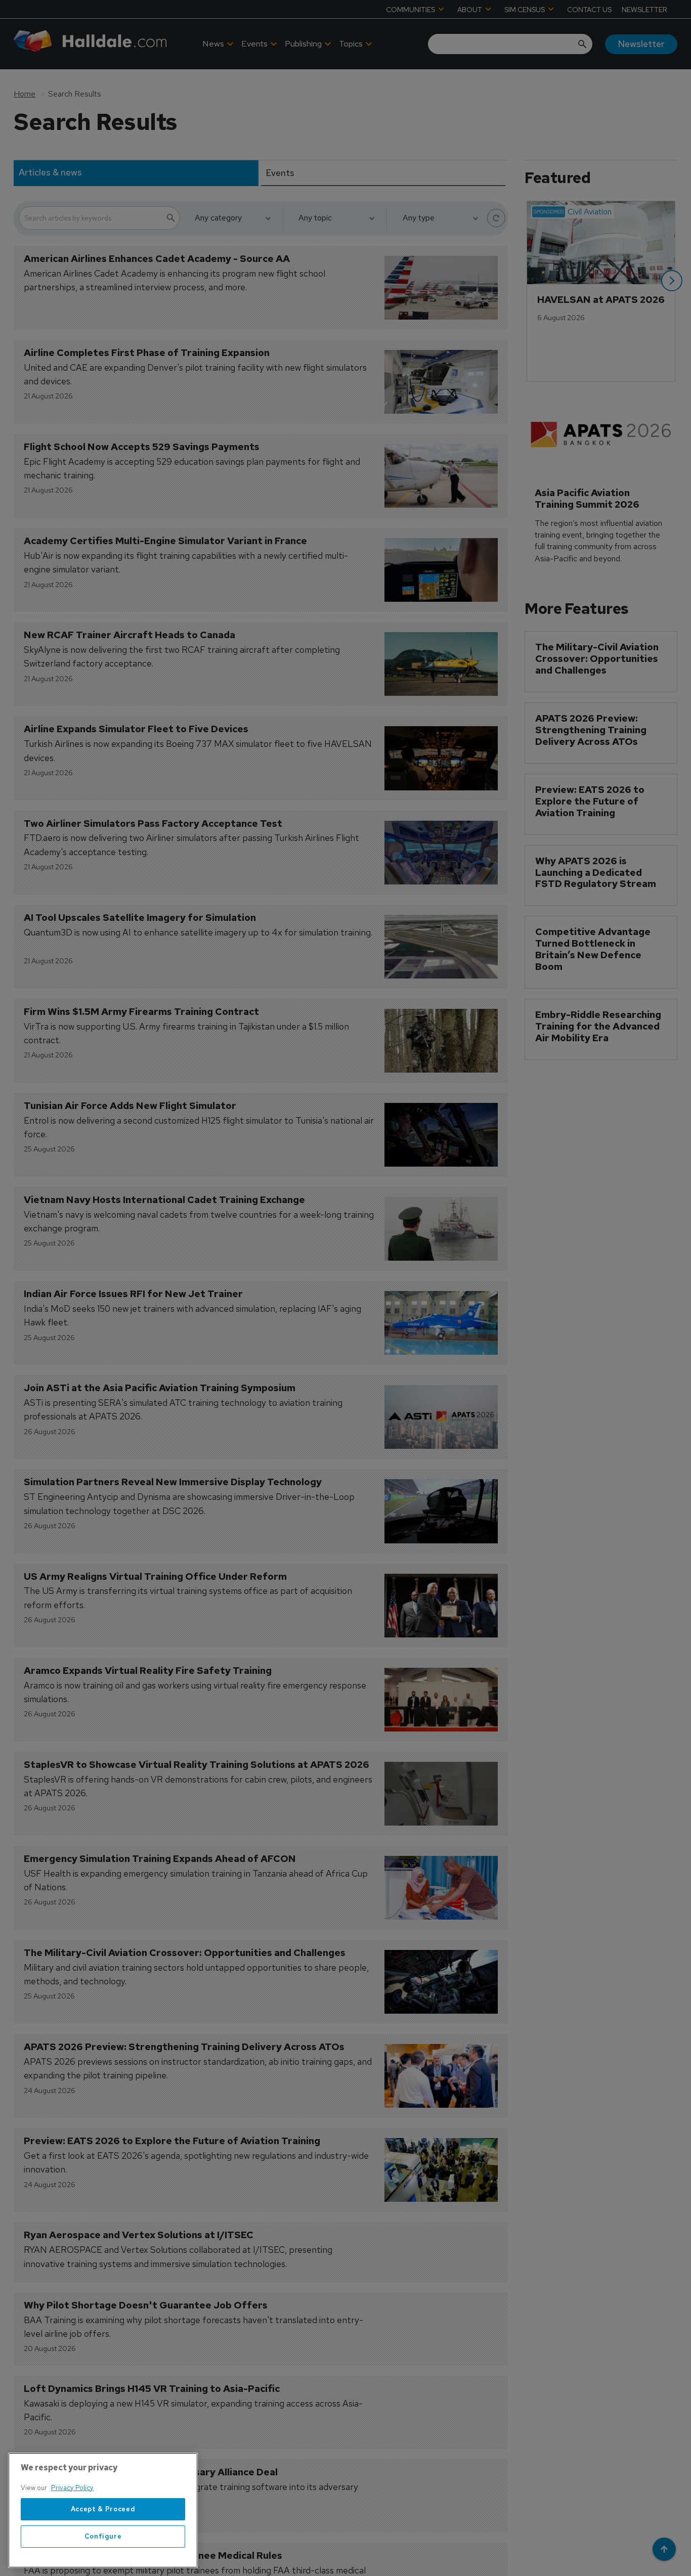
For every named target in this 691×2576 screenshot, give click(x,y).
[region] (103, 2510)
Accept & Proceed (103, 2509)
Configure (103, 2536)
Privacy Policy (72, 2488)
